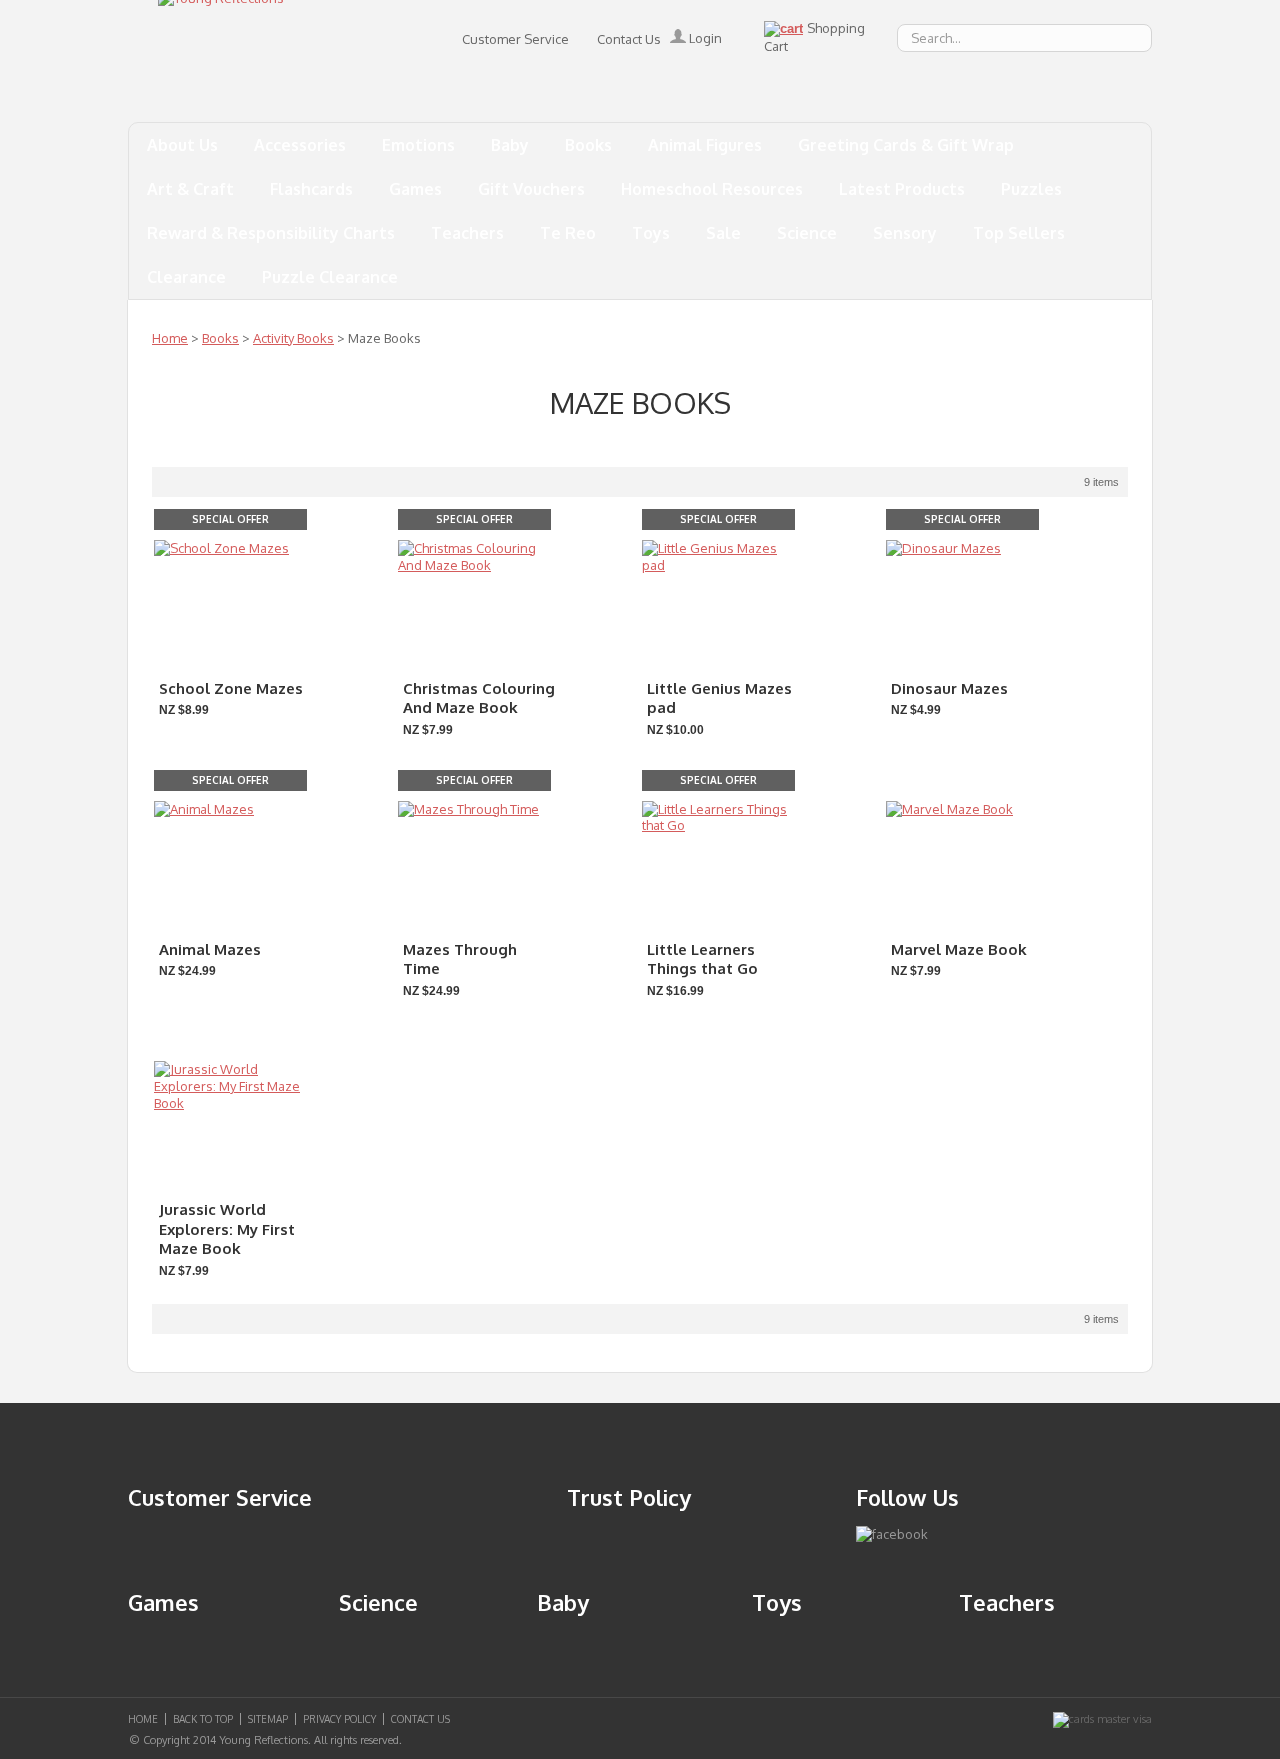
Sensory (905, 233)
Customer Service (515, 39)
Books (588, 145)
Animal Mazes (210, 949)
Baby (510, 145)
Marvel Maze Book (959, 949)
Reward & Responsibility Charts (271, 233)
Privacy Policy (339, 1719)
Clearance (186, 277)
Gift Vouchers (531, 189)
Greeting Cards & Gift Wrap (906, 145)
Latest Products (902, 189)
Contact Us (629, 39)
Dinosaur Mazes (949, 688)
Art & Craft (190, 189)
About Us (182, 145)
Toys (651, 233)
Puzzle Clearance (330, 277)
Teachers (467, 233)
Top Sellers (1019, 233)
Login (704, 38)
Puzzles (1031, 189)
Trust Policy (629, 1497)
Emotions (418, 145)
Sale (723, 233)
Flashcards (311, 189)
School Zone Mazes (231, 688)
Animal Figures (705, 145)
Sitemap (268, 1719)
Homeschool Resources (712, 189)
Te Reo (568, 233)
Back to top (203, 1719)
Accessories (300, 145)
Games (415, 189)
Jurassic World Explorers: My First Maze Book (227, 1229)
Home (170, 338)
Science (807, 233)
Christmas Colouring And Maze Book (479, 698)
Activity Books (293, 338)
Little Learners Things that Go (702, 959)
